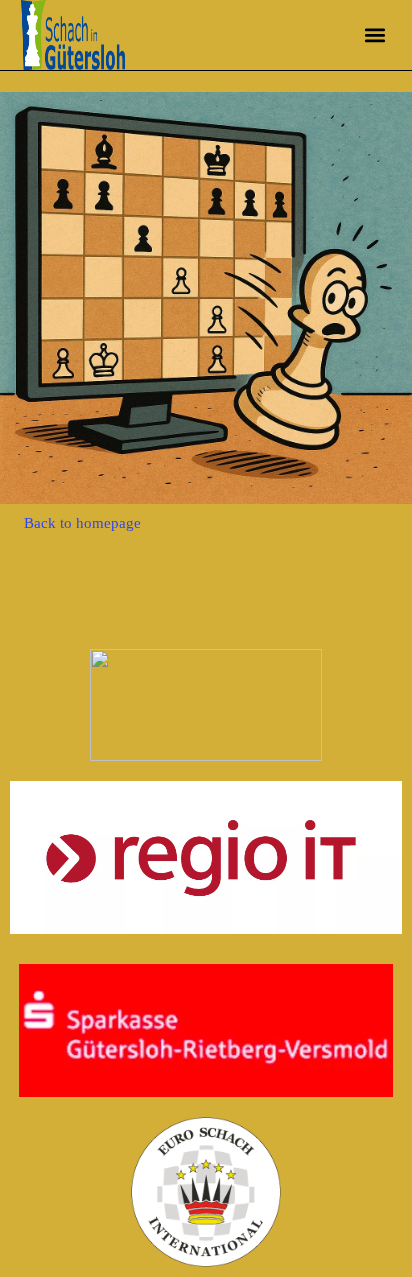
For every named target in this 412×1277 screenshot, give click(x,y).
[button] (374, 35)
